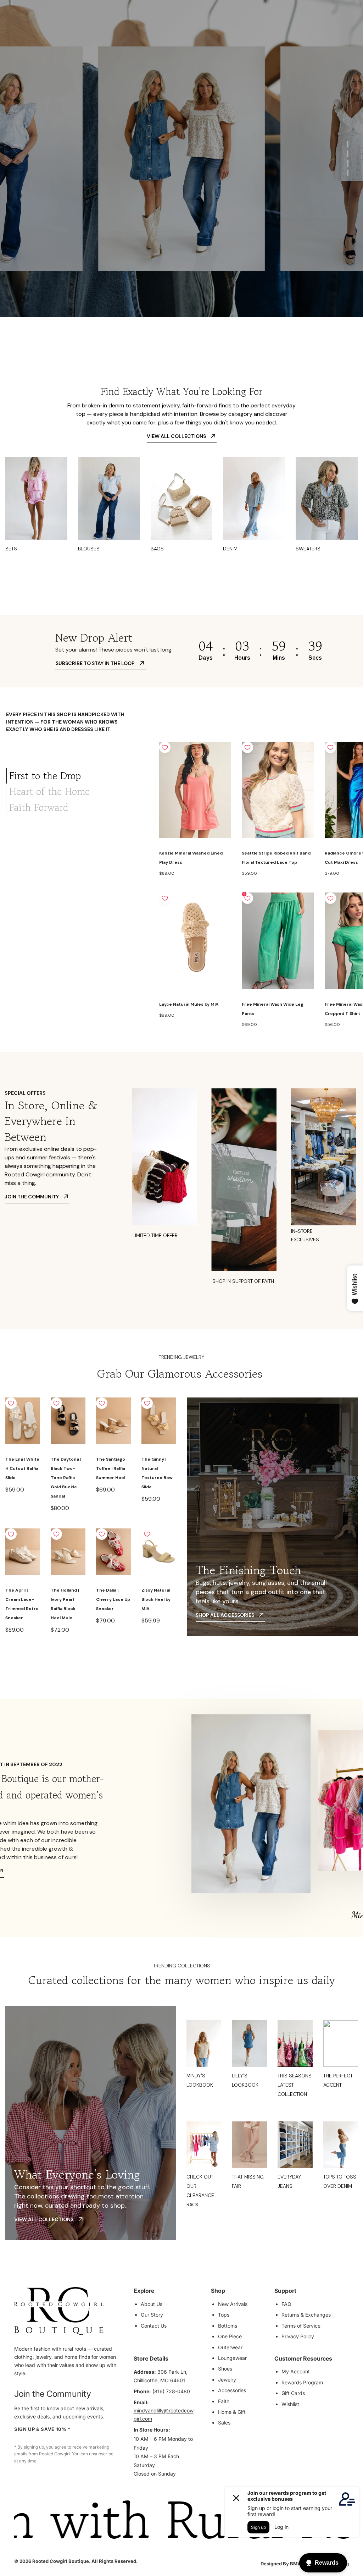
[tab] (77, 776)
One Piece (230, 2336)
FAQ (286, 2304)
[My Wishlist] (325, 23)
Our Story (152, 2315)
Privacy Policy (298, 2336)
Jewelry (227, 2380)
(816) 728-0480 (171, 2391)
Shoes (225, 2369)
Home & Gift (232, 2412)
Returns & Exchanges (306, 2315)
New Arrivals (233, 2304)
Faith (224, 2401)
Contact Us (154, 2326)
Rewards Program (302, 2382)
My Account (296, 2371)
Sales (224, 2423)
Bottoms (228, 2326)
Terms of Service (301, 2326)
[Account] (310, 23)
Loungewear (232, 2358)
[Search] (295, 23)
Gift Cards (293, 2393)
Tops (224, 2315)
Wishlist (290, 2404)
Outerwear (230, 2347)
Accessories (232, 2390)
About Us (152, 2304)
